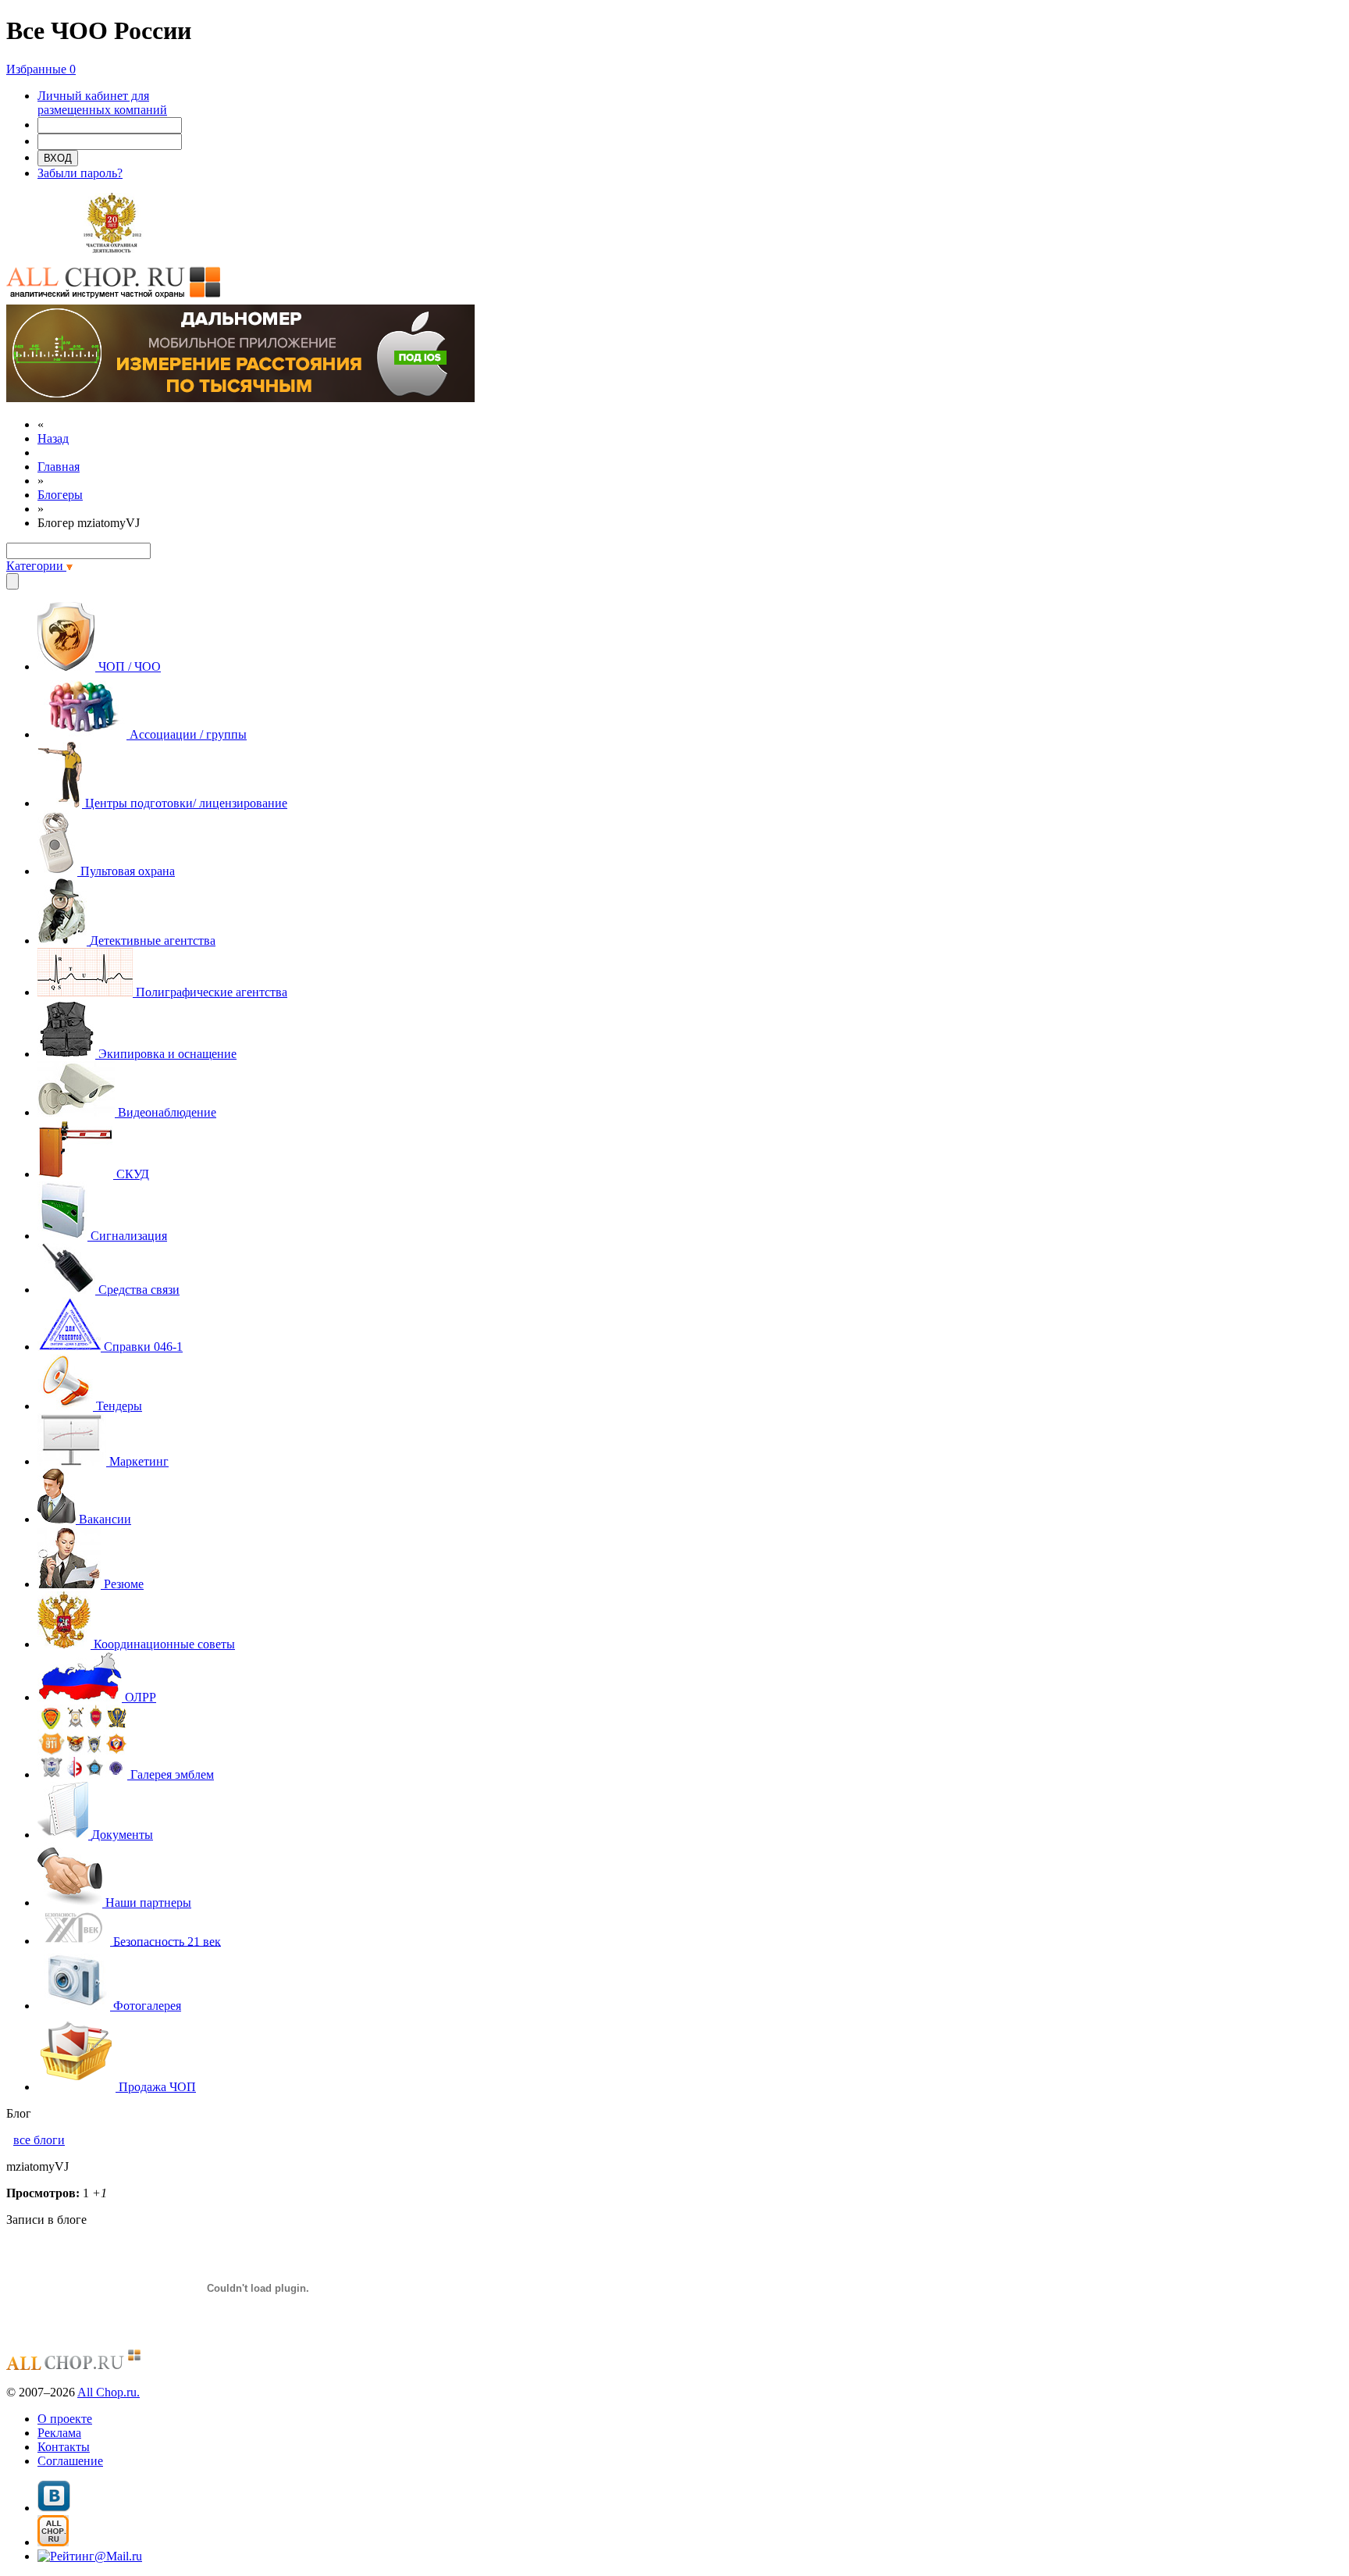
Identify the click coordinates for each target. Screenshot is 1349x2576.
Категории (36, 566)
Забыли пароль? (80, 173)
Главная (59, 467)
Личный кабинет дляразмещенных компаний (102, 103)
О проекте (65, 2419)
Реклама (59, 2433)
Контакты (64, 2447)
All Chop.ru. (109, 2392)
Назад (53, 438)
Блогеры (60, 495)
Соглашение (70, 2461)
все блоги (39, 2140)
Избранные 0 (41, 69)
